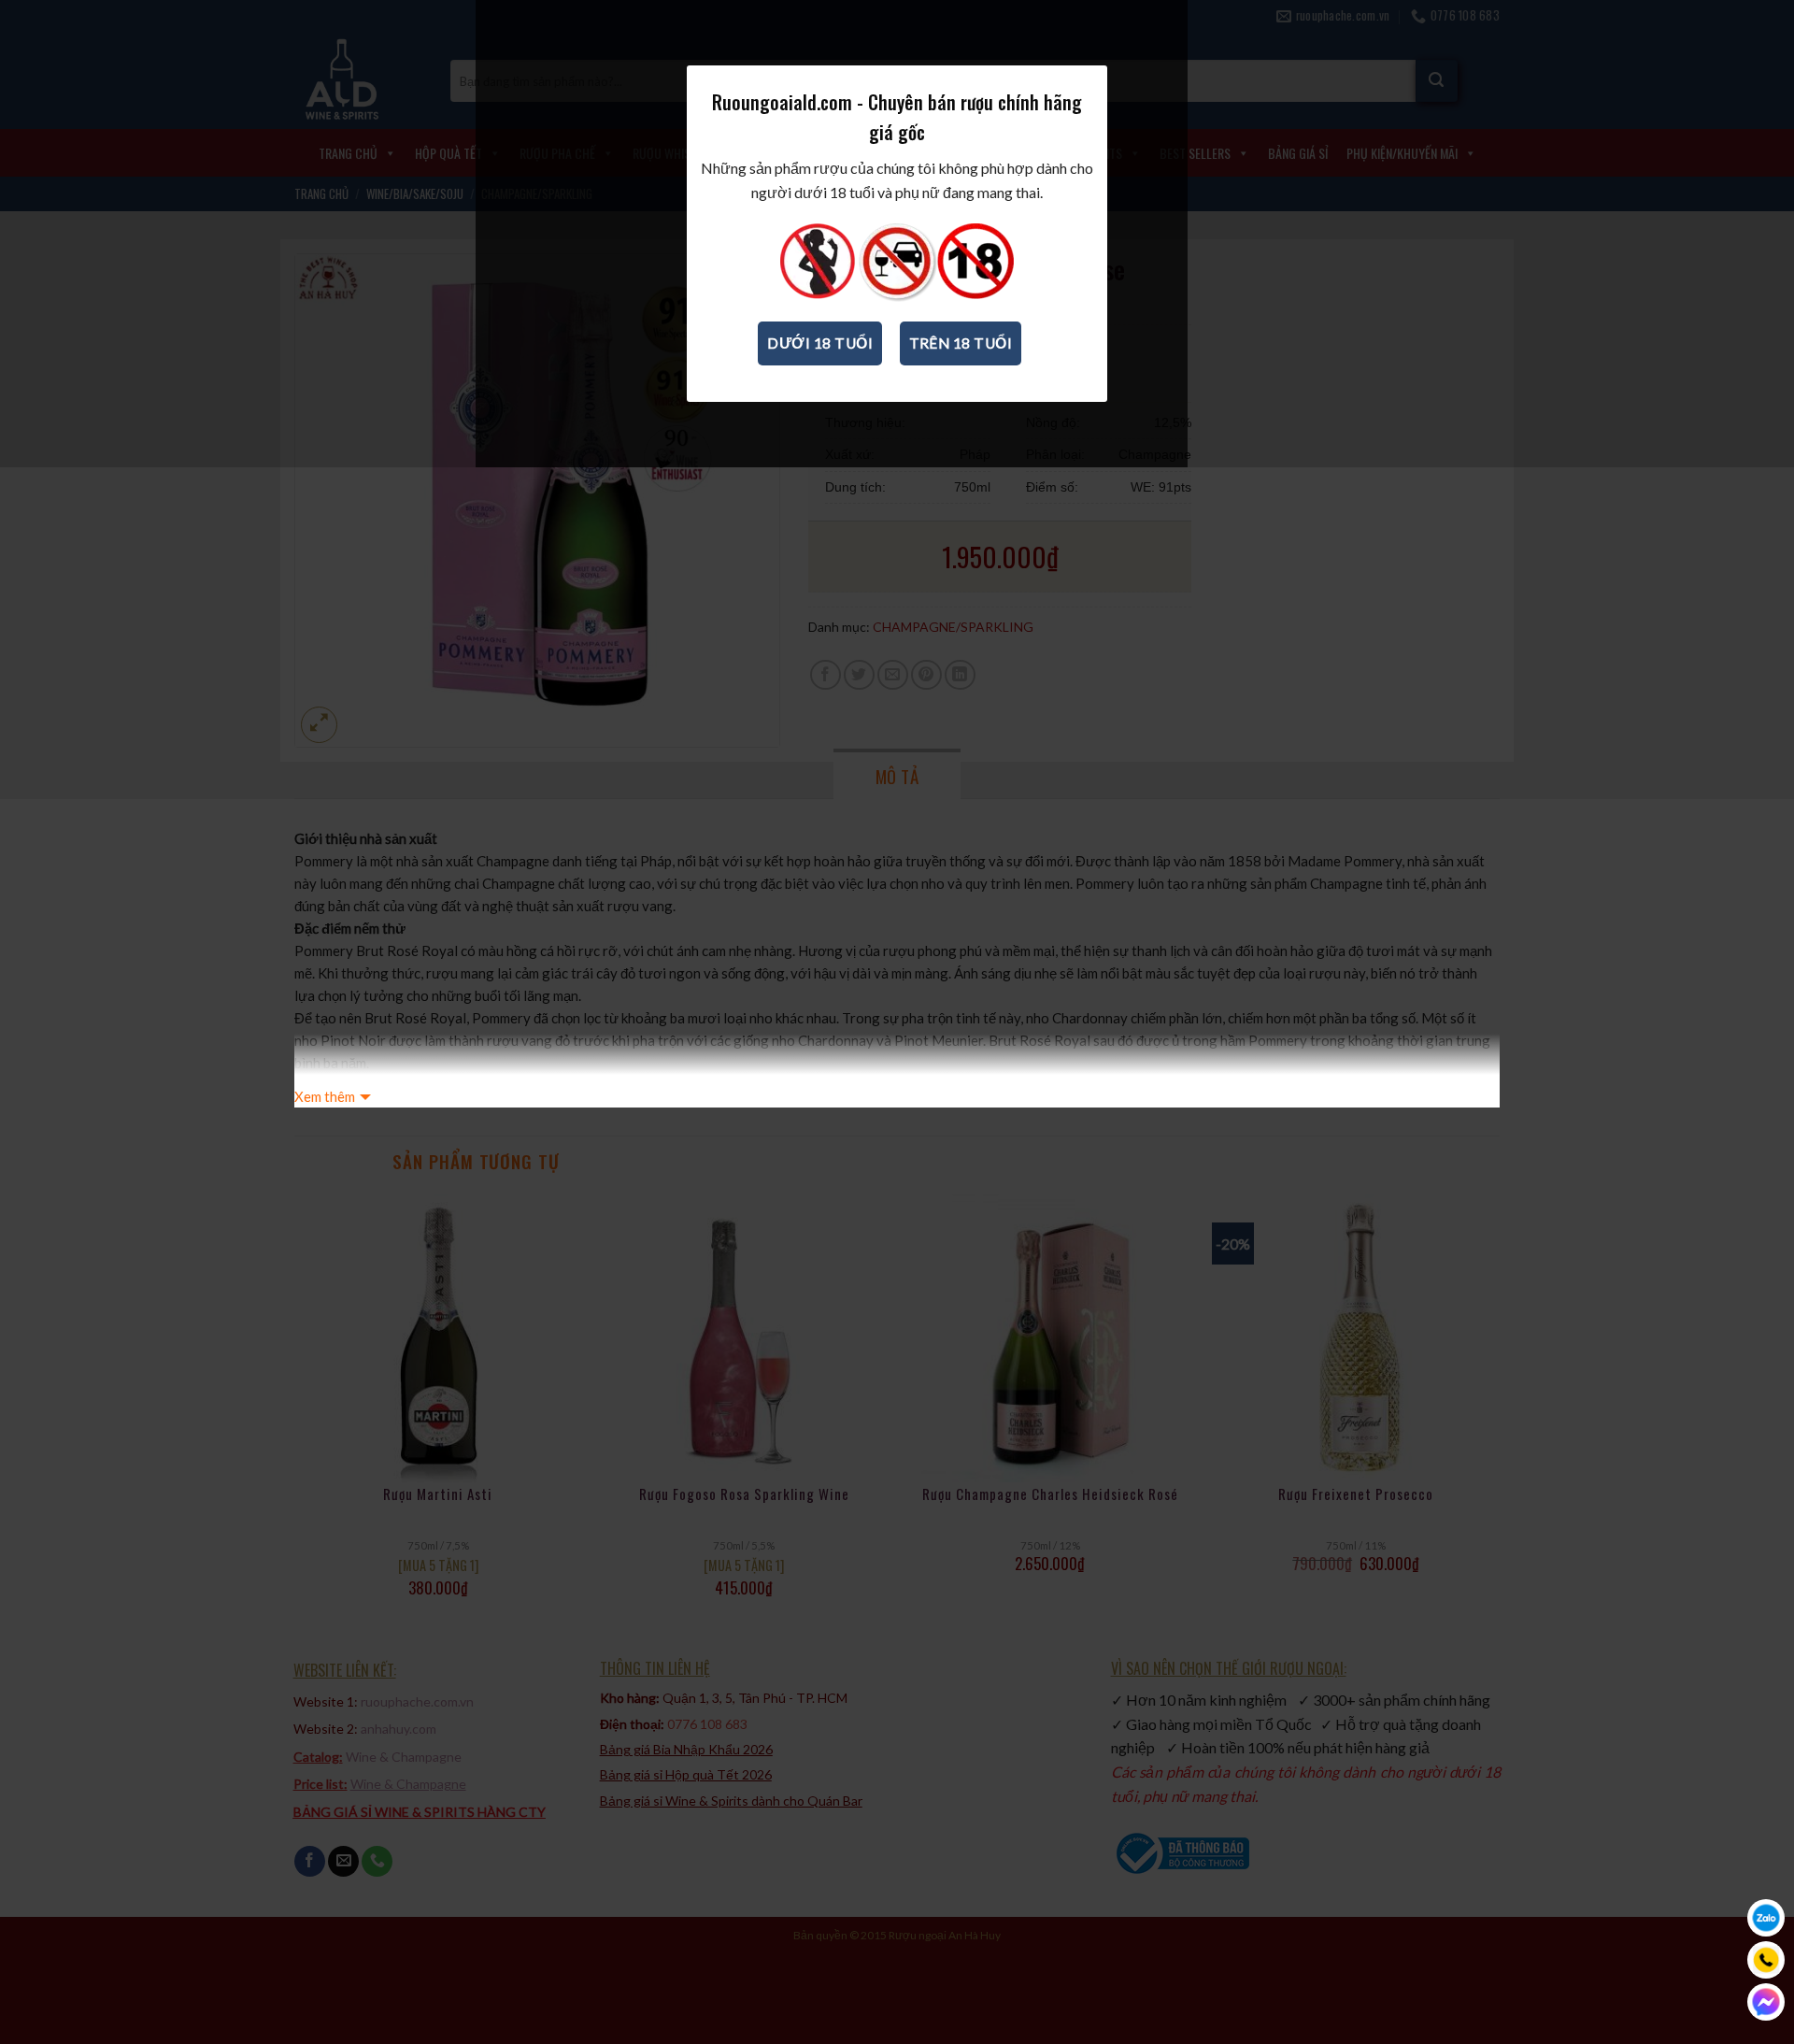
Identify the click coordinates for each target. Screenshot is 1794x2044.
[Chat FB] (1766, 2002)
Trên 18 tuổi (961, 343)
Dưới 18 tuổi (820, 343)
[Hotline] (1766, 1960)
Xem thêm (325, 1096)
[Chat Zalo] (1766, 1918)
